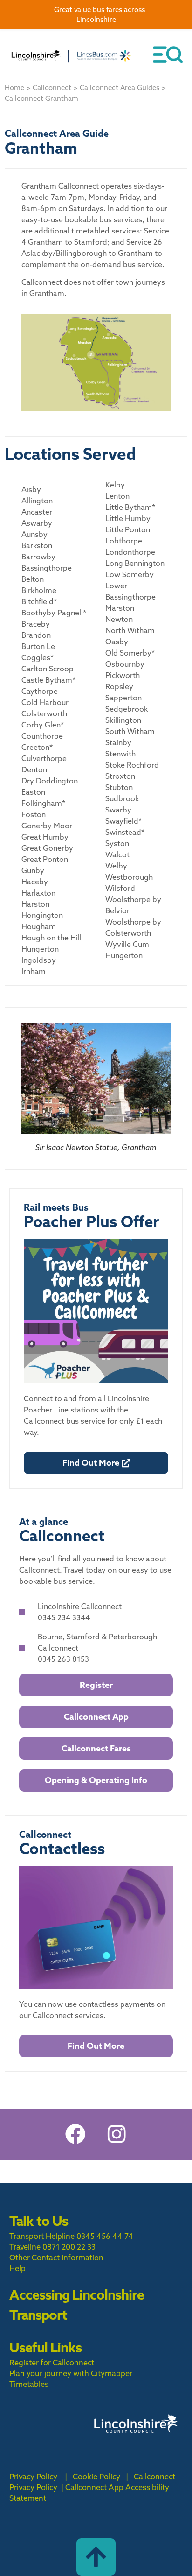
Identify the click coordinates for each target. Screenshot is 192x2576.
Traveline (25, 2247)
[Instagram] (117, 2134)
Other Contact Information (56, 2258)
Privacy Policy (33, 2477)
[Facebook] (75, 2134)
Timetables (29, 2384)
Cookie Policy (96, 2477)
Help (17, 2268)
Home (14, 88)
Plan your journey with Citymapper (71, 2373)
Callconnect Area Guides (120, 88)
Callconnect (52, 88)
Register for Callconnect (52, 2363)
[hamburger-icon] (168, 55)
